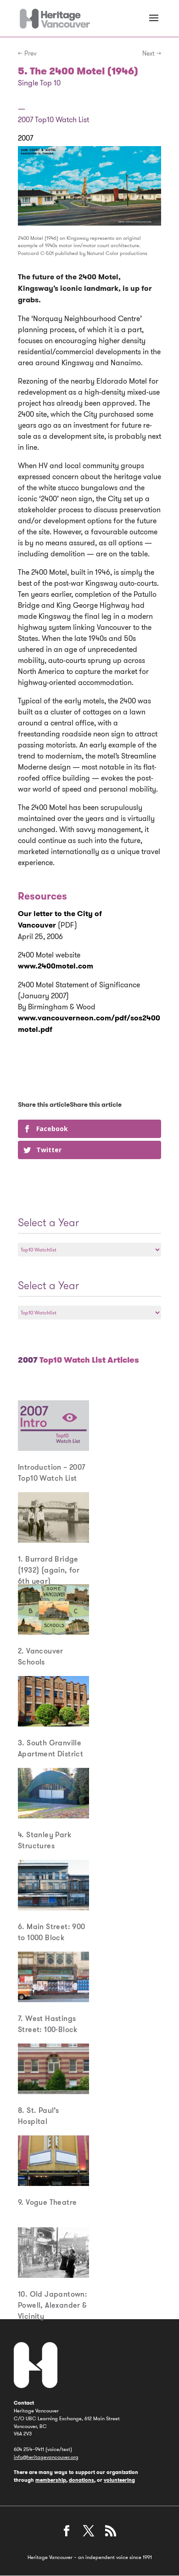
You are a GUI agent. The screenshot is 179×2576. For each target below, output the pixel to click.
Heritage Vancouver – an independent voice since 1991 (90, 2557)
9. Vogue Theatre (47, 2202)
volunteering (119, 2480)
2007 (25, 138)
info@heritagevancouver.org (46, 2457)
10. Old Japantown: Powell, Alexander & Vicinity (53, 2305)
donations (81, 2480)
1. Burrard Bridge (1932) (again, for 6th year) (49, 1570)
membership (51, 2480)
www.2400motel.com (56, 966)
